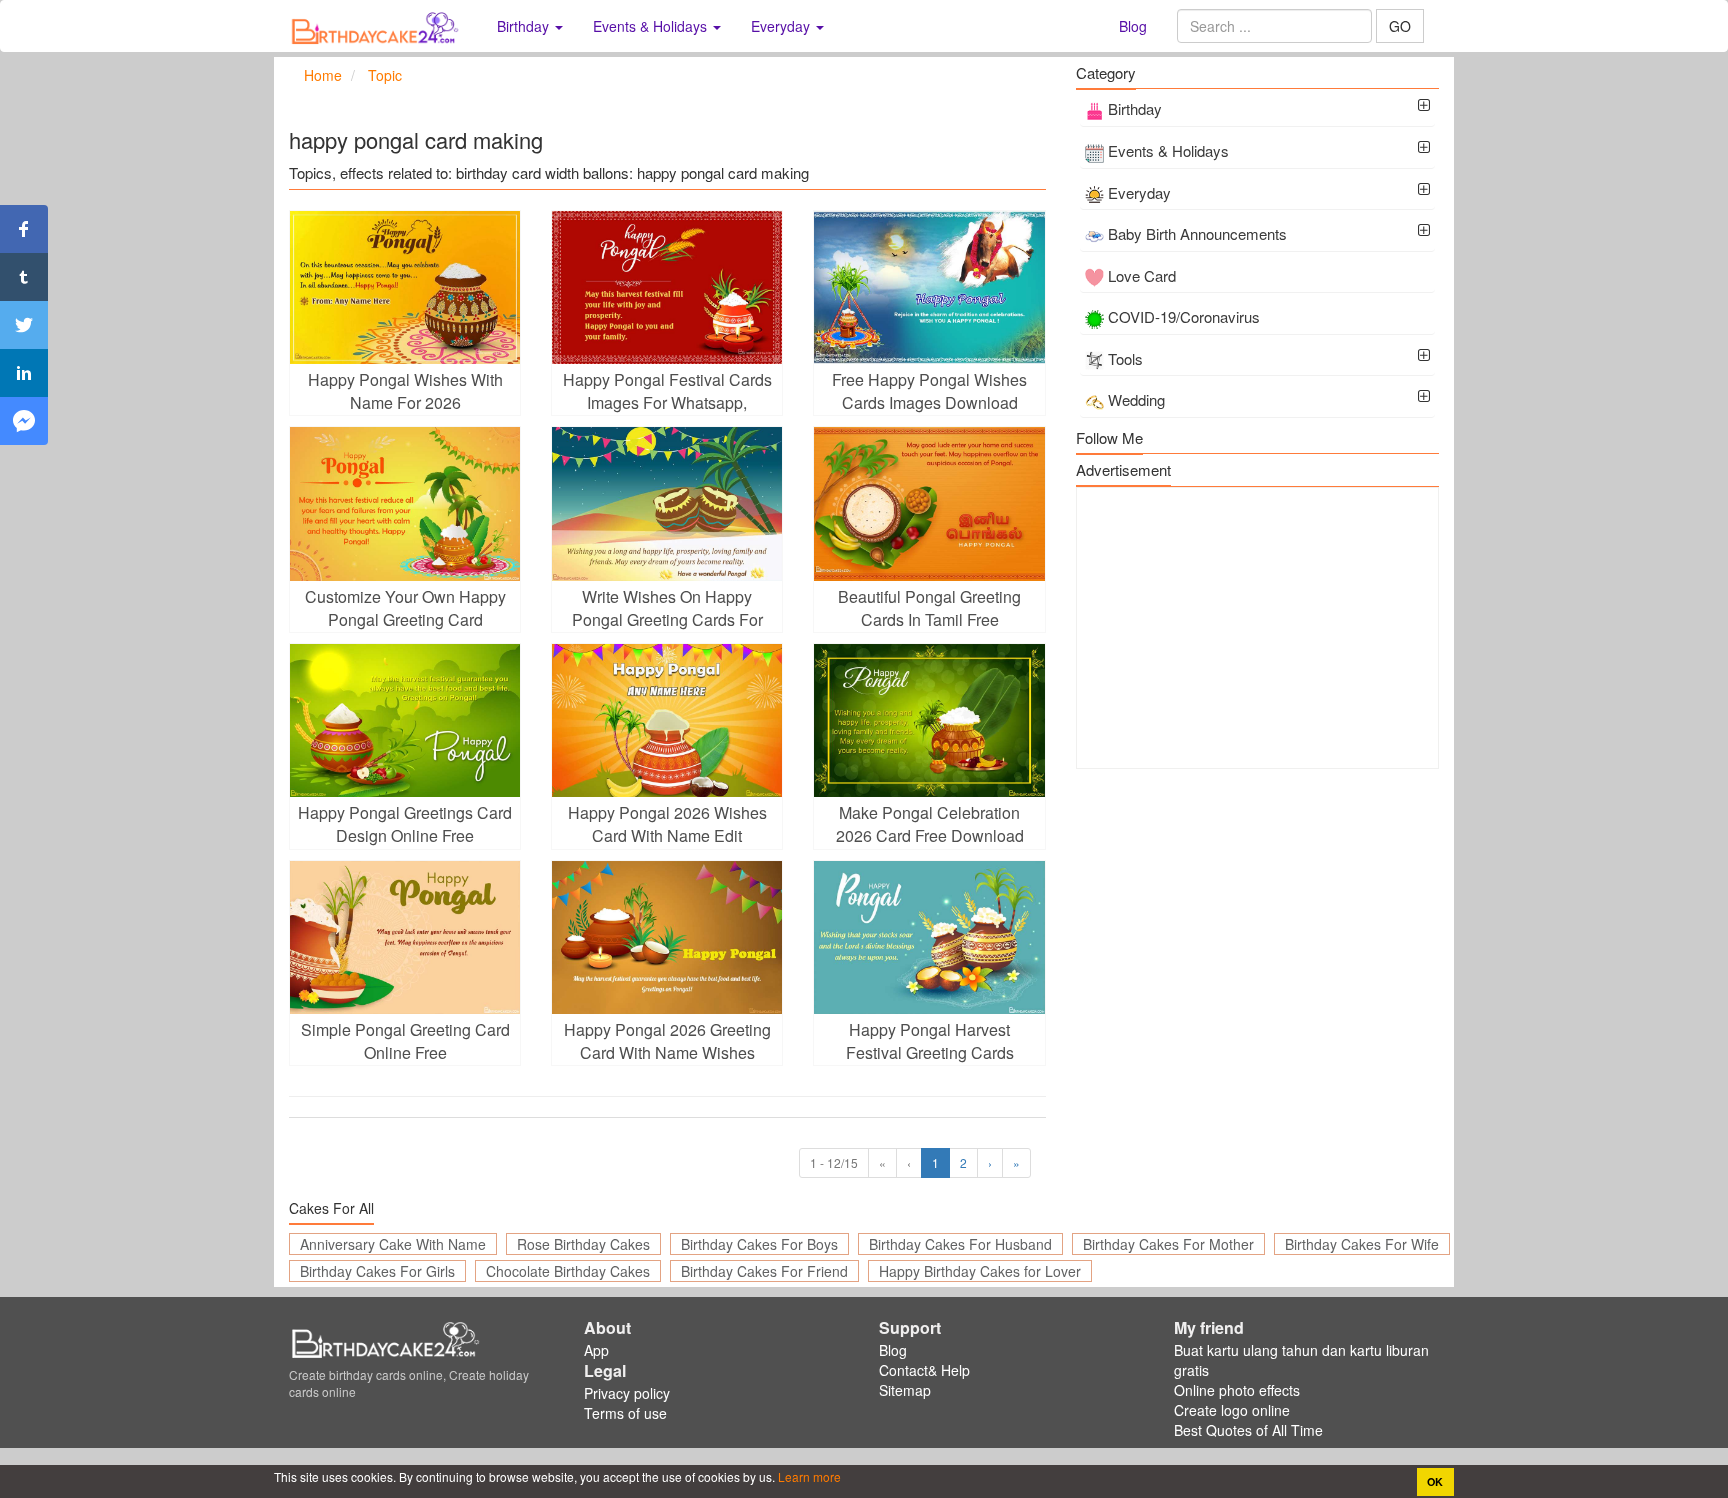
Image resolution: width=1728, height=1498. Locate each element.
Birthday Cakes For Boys (759, 1244)
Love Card (1142, 275)
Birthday (1135, 108)
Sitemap (905, 1390)
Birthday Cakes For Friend (764, 1271)
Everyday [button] (782, 26)
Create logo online (1232, 1410)
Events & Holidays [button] (652, 26)
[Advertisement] (1257, 628)
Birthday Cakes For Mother (1168, 1244)
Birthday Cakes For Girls (377, 1271)
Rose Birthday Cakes (583, 1244)
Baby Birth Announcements (1197, 233)
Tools (1125, 358)
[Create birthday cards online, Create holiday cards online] (378, 26)
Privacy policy (627, 1393)
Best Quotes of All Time (1248, 1430)
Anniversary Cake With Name (393, 1244)
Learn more (808, 1476)
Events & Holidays (1168, 150)
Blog (1133, 26)
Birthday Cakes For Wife (1362, 1244)
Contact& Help (924, 1370)
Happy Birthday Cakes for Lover (980, 1271)
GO (1400, 26)
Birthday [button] (525, 26)
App (596, 1350)
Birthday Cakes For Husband (960, 1244)
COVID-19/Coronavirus (1184, 316)
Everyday (1139, 192)
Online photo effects (1237, 1390)
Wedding (1136, 399)
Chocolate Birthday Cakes (568, 1271)
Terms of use (625, 1413)
